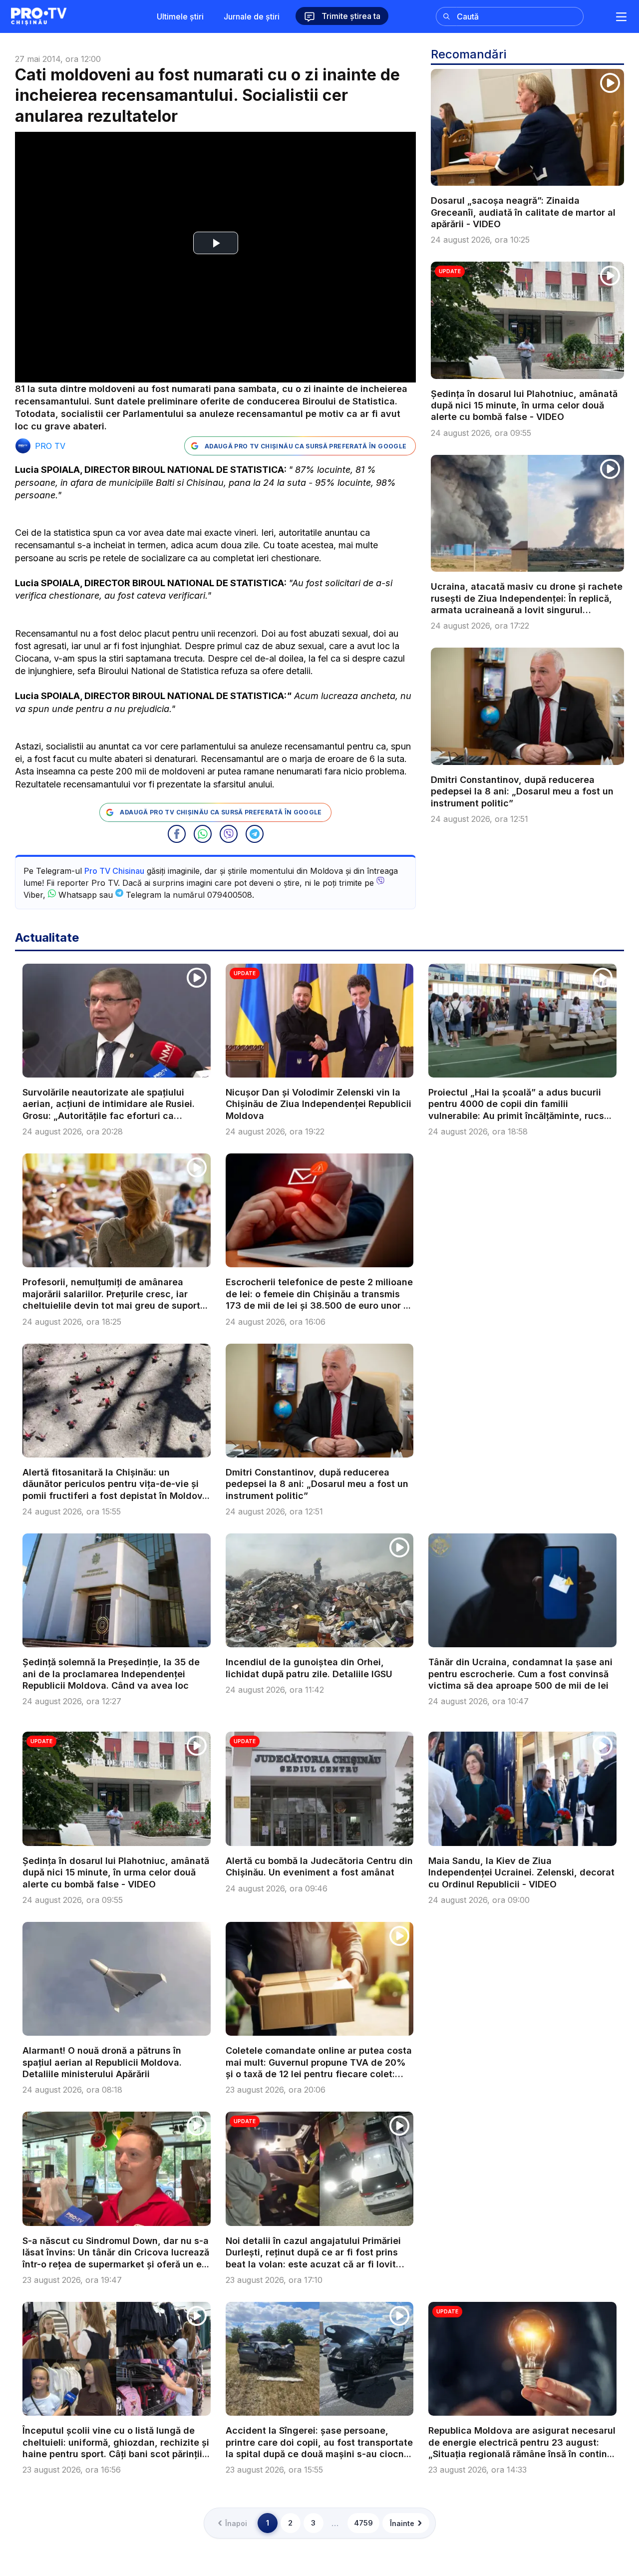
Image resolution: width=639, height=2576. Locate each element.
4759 (363, 2523)
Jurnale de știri (252, 16)
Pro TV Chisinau (114, 871)
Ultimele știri (180, 16)
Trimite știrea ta (350, 16)
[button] (177, 834)
